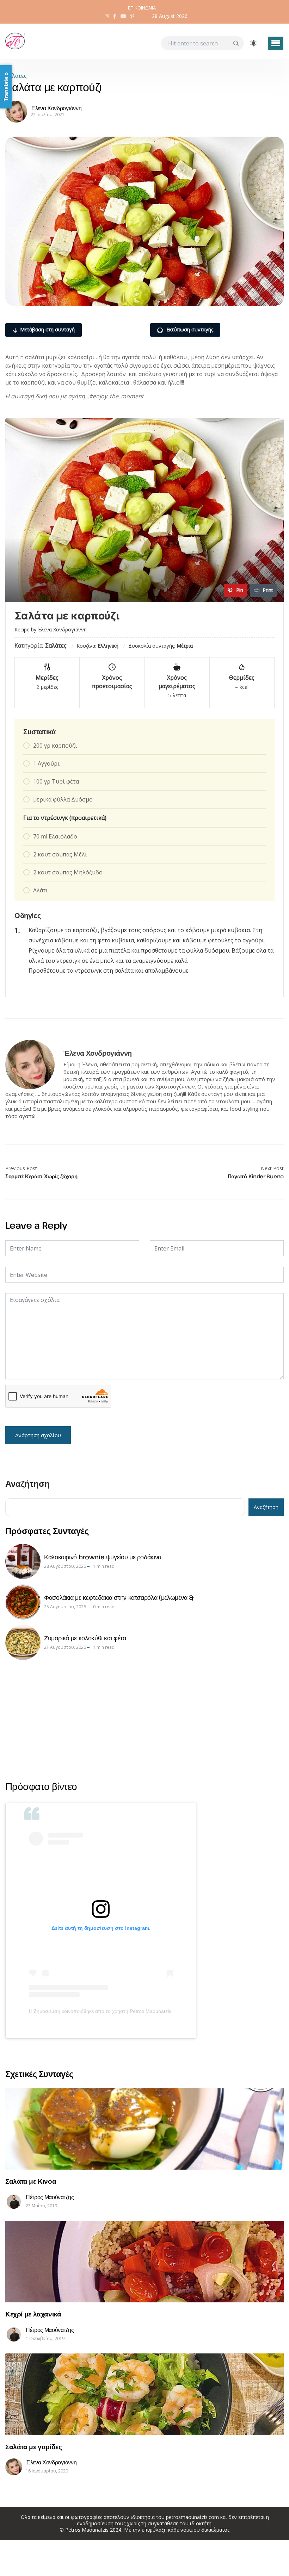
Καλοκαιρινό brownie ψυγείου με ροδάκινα (103, 1557)
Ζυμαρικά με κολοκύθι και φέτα (85, 1638)
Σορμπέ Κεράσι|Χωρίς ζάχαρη (41, 1176)
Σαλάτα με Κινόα (31, 2181)
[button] (276, 43)
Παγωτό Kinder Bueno (256, 1176)
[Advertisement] (144, 1720)
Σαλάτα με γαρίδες (34, 2447)
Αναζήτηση (27, 1484)
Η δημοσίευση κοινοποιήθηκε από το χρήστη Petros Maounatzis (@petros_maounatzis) (101, 2011)
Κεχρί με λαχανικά (33, 2314)
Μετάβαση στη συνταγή (47, 329)
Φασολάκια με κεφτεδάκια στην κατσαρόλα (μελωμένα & (119, 1597)
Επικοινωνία (142, 8)
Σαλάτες (16, 76)
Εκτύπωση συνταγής (189, 329)
